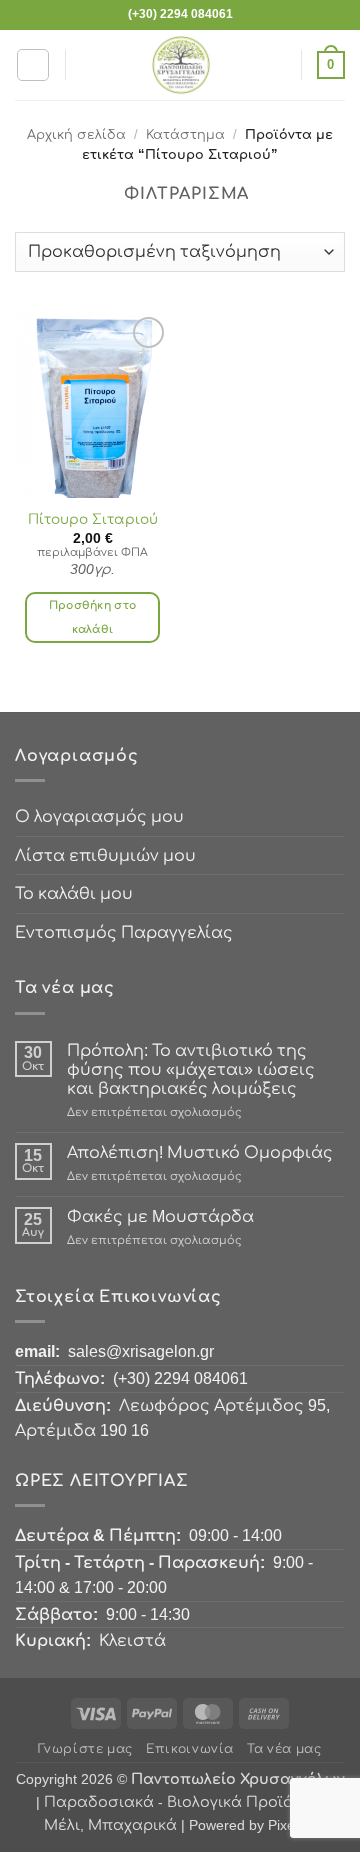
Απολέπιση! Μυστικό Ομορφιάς (200, 1152)
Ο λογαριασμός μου (99, 816)
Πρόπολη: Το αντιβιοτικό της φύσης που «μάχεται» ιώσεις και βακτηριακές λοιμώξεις (191, 1069)
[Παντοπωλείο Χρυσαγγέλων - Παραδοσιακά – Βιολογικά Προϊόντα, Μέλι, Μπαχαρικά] (180, 65)
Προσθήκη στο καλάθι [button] (93, 617)
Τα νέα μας (284, 1749)
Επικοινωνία (190, 1749)
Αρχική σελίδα (76, 134)
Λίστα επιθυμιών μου (105, 855)
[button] (33, 65)
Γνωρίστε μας (85, 1749)
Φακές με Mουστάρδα (160, 1216)
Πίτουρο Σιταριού (93, 519)
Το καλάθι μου (74, 893)
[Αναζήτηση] (87, 65)
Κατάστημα (185, 134)
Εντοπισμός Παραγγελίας (124, 932)
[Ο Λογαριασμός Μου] (277, 65)
